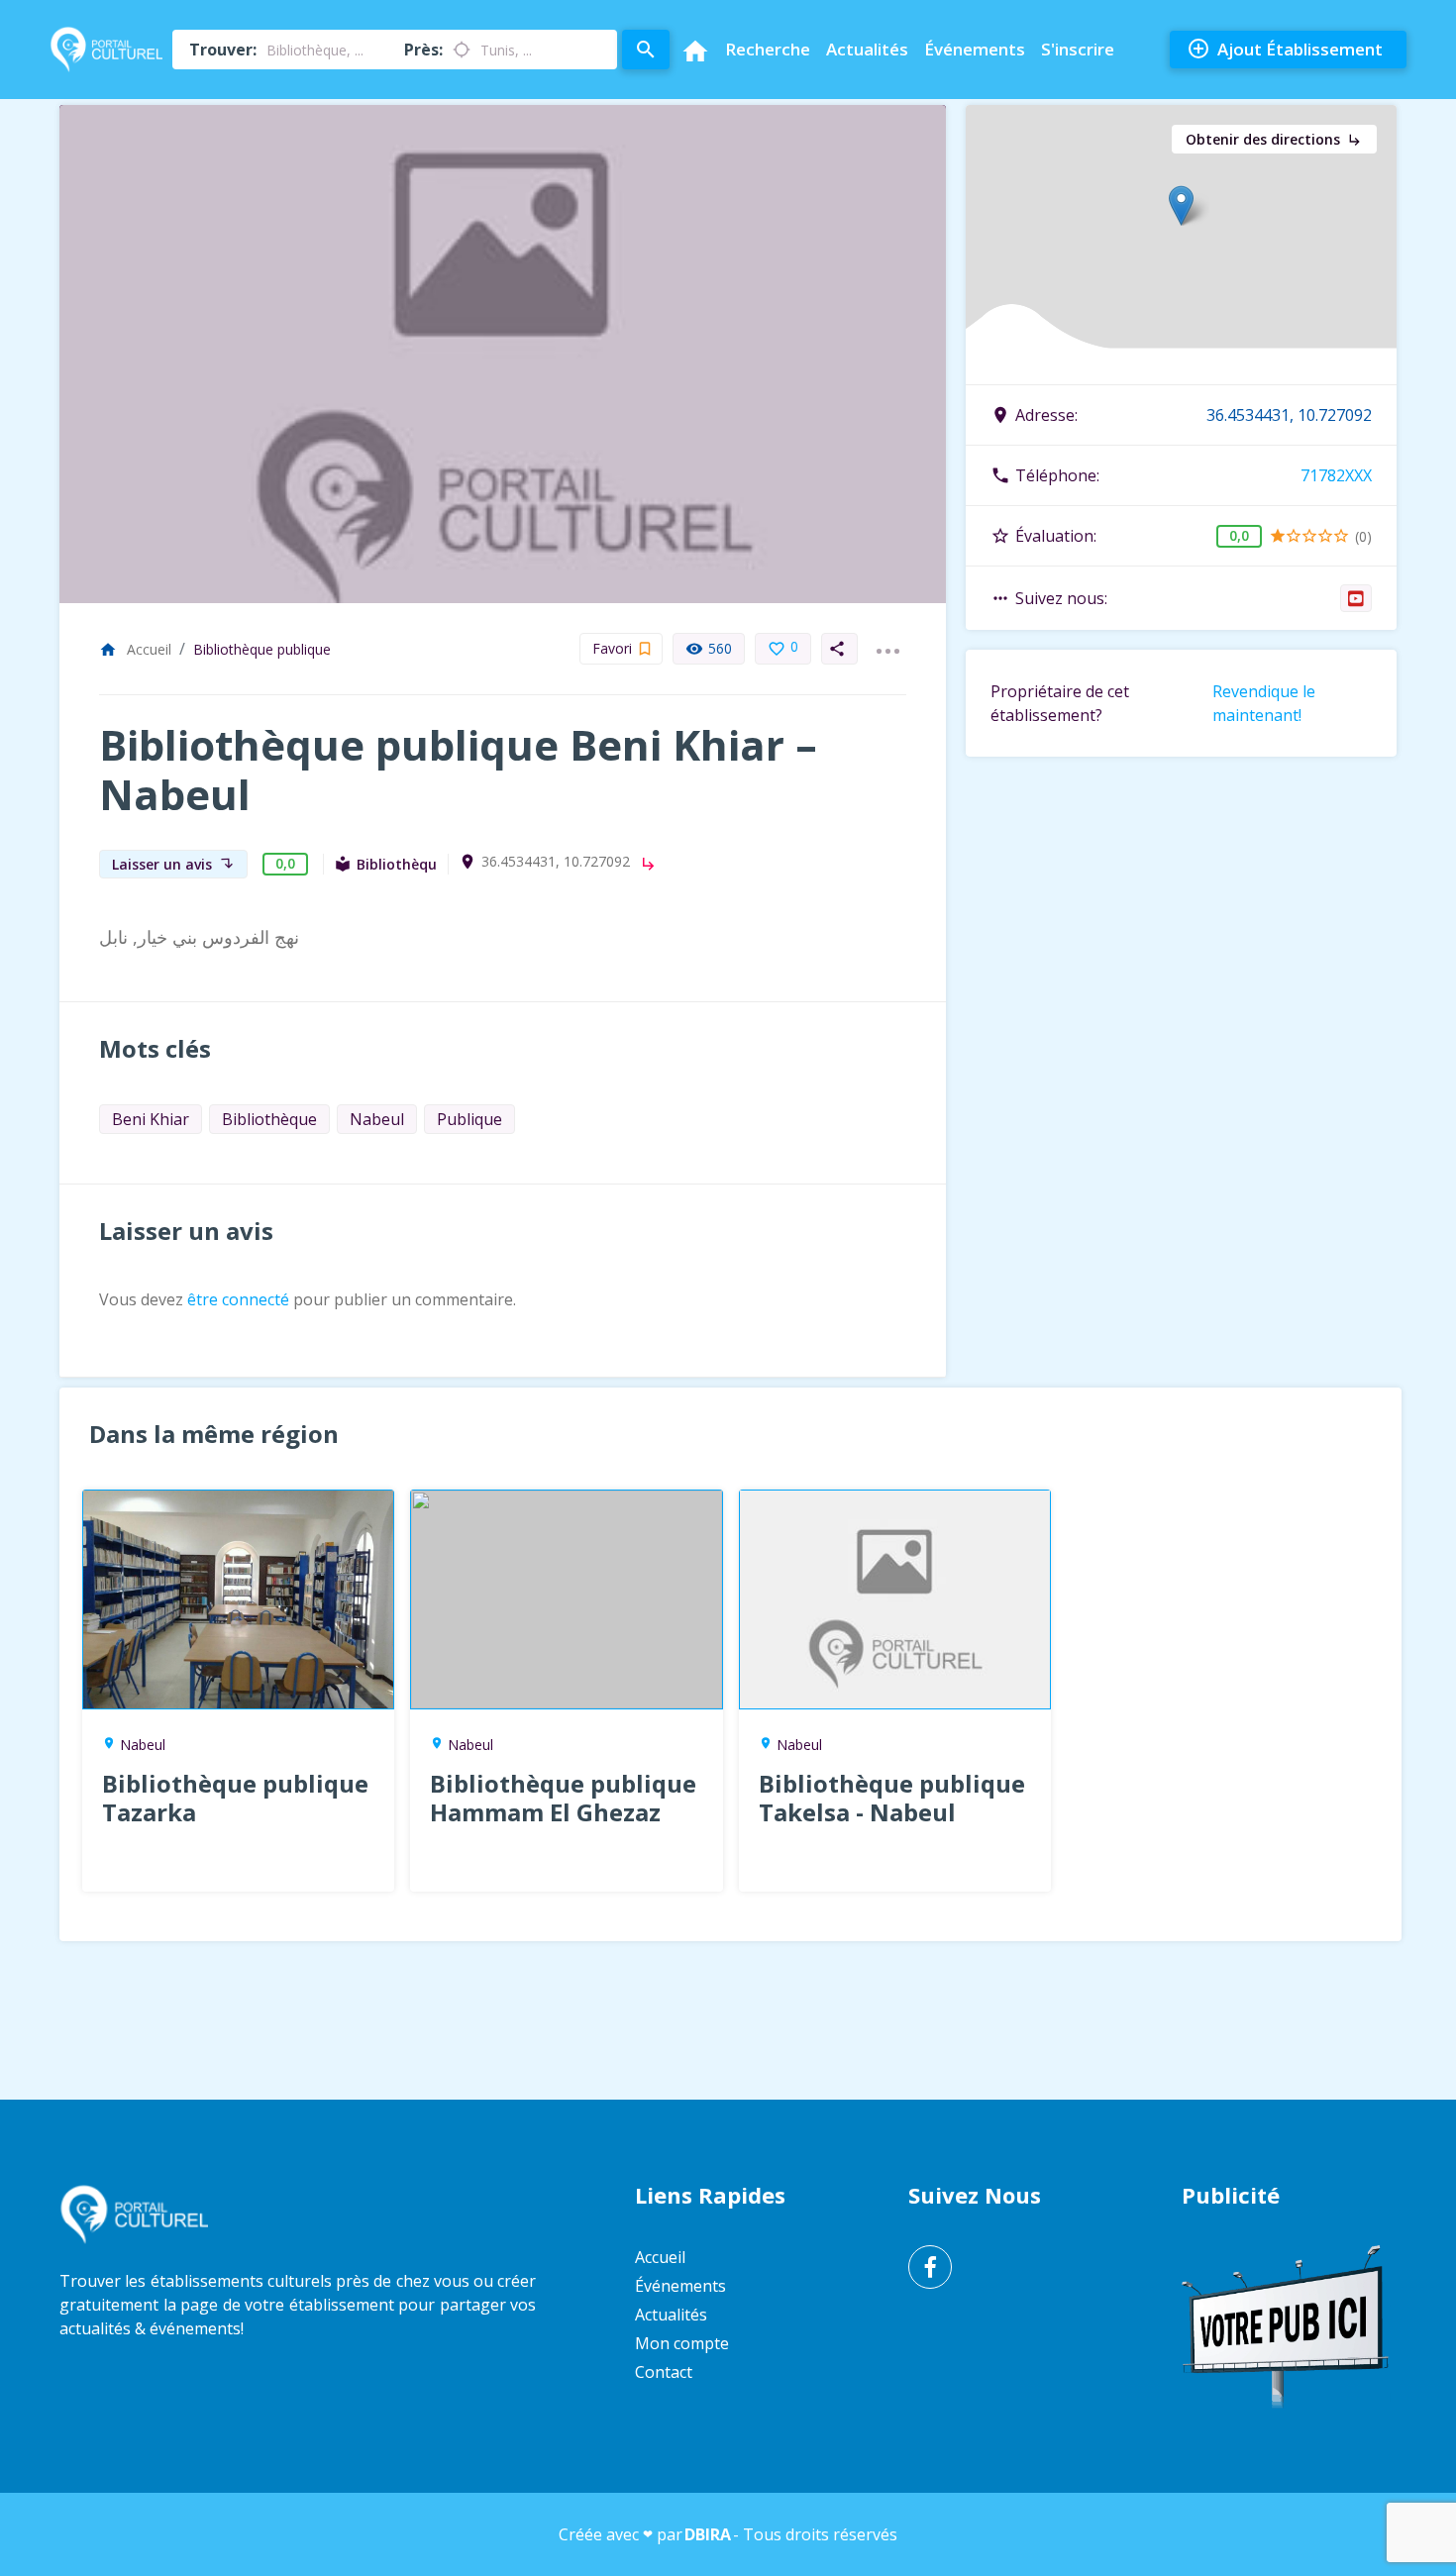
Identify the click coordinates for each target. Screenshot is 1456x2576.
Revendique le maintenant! (1264, 703)
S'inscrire (1078, 49)
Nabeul (377, 1119)
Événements (975, 49)
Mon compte (682, 2343)
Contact (664, 2372)
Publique (469, 1119)
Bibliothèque (269, 1119)
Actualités (867, 49)
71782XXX (1336, 475)
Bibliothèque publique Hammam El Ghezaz (563, 1798)
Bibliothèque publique (262, 649)
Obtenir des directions (1274, 139)
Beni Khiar (151, 1119)
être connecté (238, 1299)
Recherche (768, 49)
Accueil (135, 649)
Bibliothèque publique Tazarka (235, 1798)
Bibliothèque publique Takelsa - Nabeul (892, 1798)
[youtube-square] (1356, 598)
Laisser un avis (173, 864)
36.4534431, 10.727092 (556, 862)
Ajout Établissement (1285, 49)
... (887, 639)
